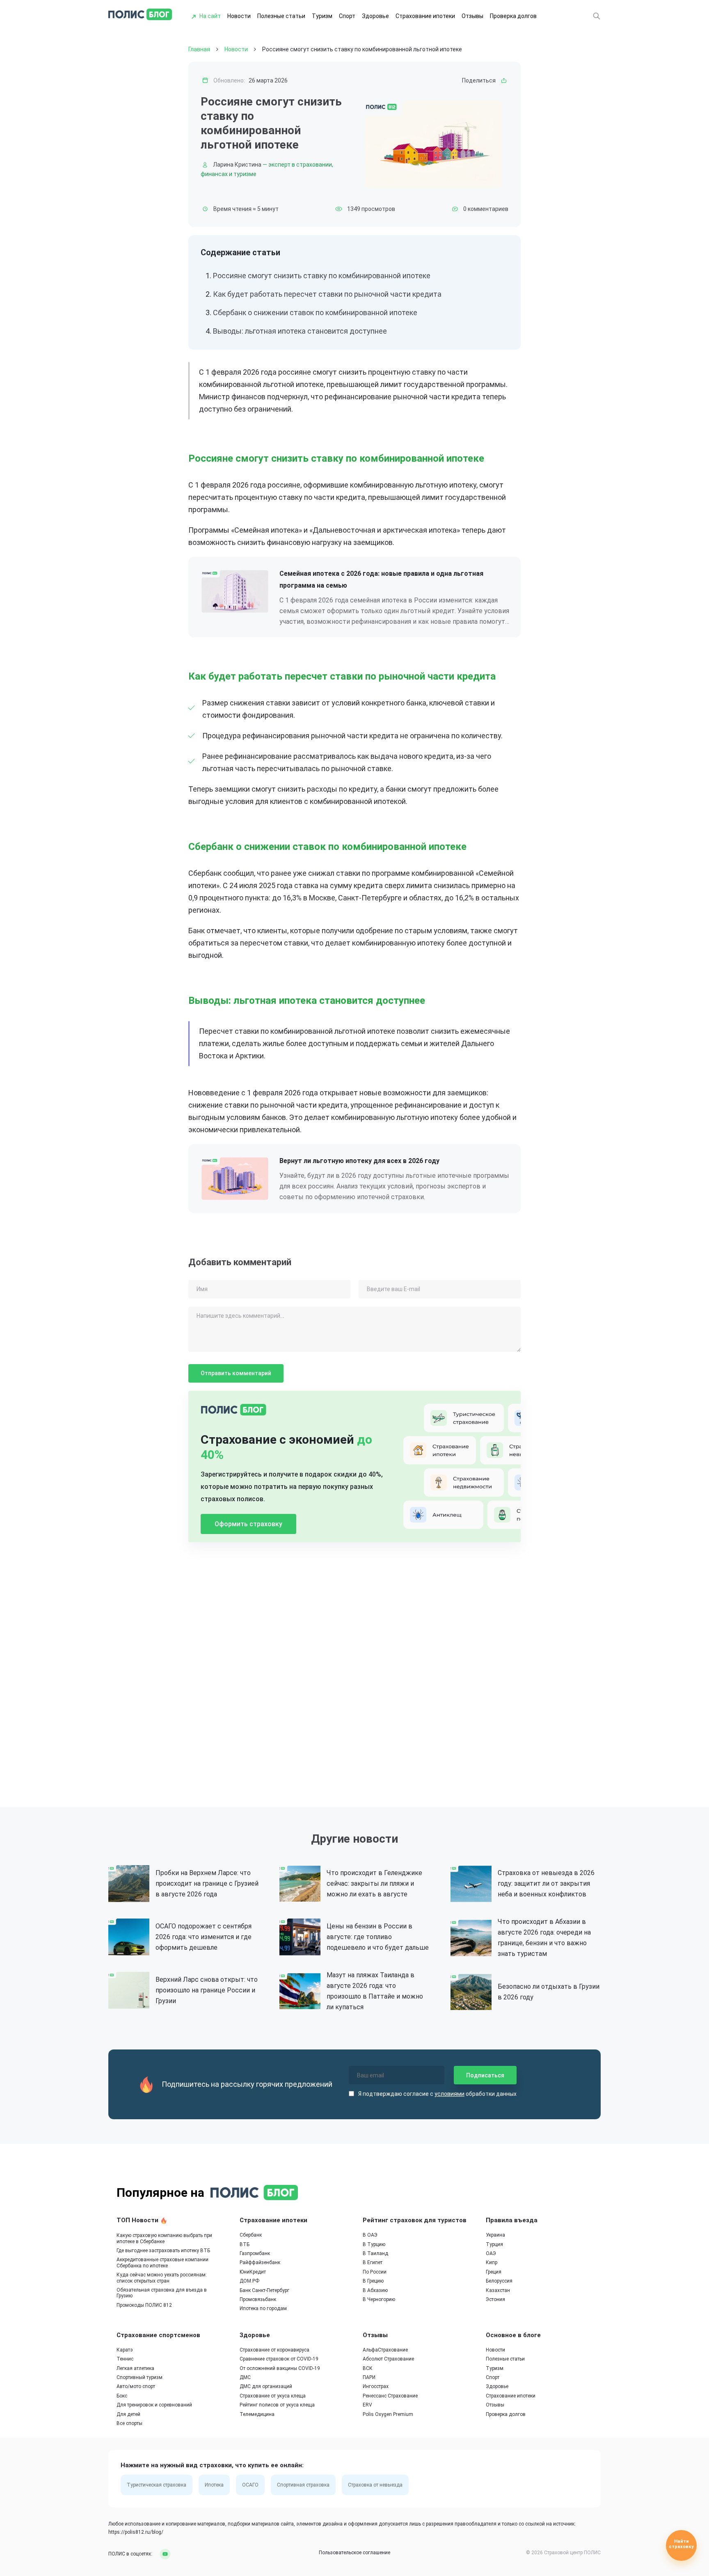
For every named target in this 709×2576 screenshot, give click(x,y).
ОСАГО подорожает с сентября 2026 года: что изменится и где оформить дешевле (204, 1937)
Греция (494, 2272)
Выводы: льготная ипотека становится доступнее (300, 331)
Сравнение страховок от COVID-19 (279, 2359)
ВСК (368, 2368)
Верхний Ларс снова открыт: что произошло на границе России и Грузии (207, 1990)
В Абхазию (375, 2290)
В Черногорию (379, 2299)
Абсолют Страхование (388, 2359)
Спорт (347, 16)
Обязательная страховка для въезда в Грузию (162, 2293)
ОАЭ (491, 2253)
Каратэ (125, 2350)
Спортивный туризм (140, 2377)
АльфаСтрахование (385, 2350)
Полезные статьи (281, 16)
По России (375, 2272)
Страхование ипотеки (425, 16)
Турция (494, 2244)
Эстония (495, 2299)
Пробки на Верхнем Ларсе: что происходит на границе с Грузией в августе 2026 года (207, 1883)
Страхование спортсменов (158, 2335)
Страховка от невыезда (375, 2485)
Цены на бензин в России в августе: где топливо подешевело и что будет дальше (378, 1937)
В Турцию (374, 2244)
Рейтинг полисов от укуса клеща (277, 2405)
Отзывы (472, 16)
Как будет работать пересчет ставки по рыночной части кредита (327, 294)
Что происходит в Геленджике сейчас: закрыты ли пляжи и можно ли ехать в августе (374, 1883)
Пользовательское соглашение (354, 2553)
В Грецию (373, 2281)
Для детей (128, 2414)
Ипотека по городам (263, 2308)
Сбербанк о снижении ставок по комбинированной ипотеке (315, 313)
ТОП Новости (138, 2220)
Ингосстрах (376, 2386)
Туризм (322, 16)
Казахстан (498, 2290)
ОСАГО (250, 2485)
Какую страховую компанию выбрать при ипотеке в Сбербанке (164, 2238)
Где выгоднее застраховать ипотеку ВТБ (163, 2251)
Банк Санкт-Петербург (264, 2290)
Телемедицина (257, 2414)
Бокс (122, 2396)
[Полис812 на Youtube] (162, 2554)
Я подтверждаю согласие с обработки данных (437, 2094)
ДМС (245, 2377)
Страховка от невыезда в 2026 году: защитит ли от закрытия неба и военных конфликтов (546, 1883)
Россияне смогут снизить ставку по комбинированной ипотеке (322, 276)
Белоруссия (499, 2281)
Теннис (125, 2359)
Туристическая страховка (157, 2485)
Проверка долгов (513, 16)
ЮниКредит (253, 2272)
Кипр (492, 2262)
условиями (449, 2094)
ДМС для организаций (266, 2386)
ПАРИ (369, 2377)
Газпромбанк (255, 2253)
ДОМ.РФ (249, 2281)
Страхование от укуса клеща (273, 2396)
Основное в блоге (513, 2335)
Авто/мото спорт (136, 2386)
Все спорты (129, 2423)
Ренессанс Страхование (390, 2396)
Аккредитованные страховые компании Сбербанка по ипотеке (162, 2262)
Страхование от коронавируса (274, 2350)
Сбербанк (251, 2235)
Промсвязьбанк (258, 2299)
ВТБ (245, 2244)
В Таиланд (375, 2253)
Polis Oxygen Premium (388, 2414)
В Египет (373, 2262)
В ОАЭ (370, 2235)
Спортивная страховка (303, 2485)
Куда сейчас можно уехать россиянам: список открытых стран (162, 2278)
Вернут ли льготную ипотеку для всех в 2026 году (359, 1161)
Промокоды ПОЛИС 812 (144, 2305)
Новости (239, 16)
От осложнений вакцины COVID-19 (280, 2368)
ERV (367, 2405)
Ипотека (214, 2485)
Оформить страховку (248, 1524)
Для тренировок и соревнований (154, 2405)
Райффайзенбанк (260, 2262)
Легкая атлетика (135, 2368)
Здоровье (375, 16)
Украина (495, 2235)
